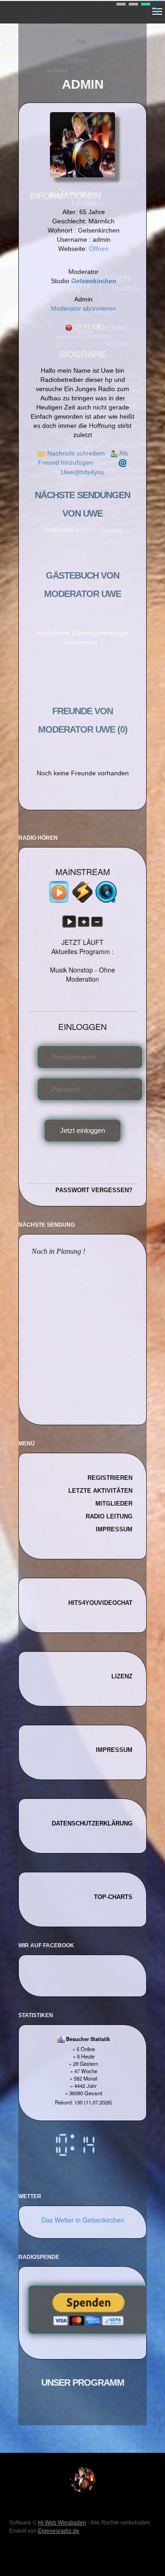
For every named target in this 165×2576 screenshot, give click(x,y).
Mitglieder (114, 1504)
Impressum (114, 1529)
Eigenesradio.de (59, 2531)
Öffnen (99, 249)
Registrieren (110, 1478)
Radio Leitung (109, 1516)
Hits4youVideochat (100, 1603)
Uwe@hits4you (83, 472)
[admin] (83, 2479)
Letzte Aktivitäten (100, 1491)
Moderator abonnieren (83, 308)
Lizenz (122, 1676)
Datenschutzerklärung (92, 1823)
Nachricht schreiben (76, 453)
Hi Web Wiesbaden (62, 2523)
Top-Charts (113, 1897)
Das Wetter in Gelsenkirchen (83, 2220)
